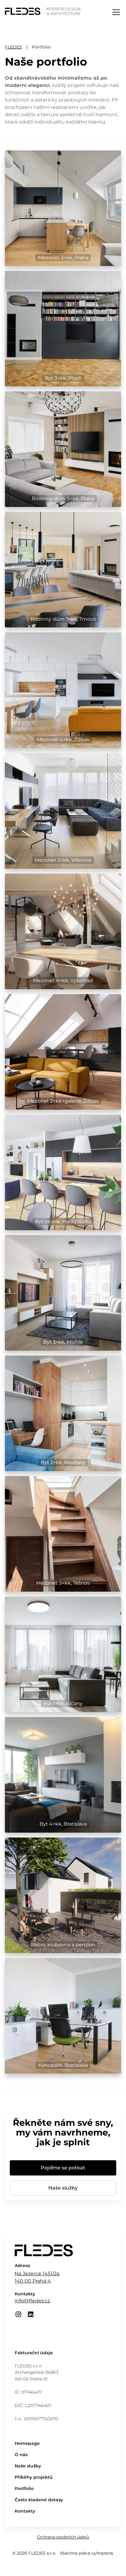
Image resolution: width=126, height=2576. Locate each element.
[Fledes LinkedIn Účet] (31, 2314)
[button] (115, 12)
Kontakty (25, 2511)
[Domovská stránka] (44, 2253)
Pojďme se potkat (63, 2168)
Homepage (27, 2443)
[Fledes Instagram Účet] (18, 2314)
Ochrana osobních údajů (63, 2537)
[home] (43, 10)
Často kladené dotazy (39, 2500)
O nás (21, 2455)
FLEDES (13, 47)
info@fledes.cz (32, 2301)
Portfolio (24, 2488)
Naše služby (63, 2188)
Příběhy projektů (34, 2477)
